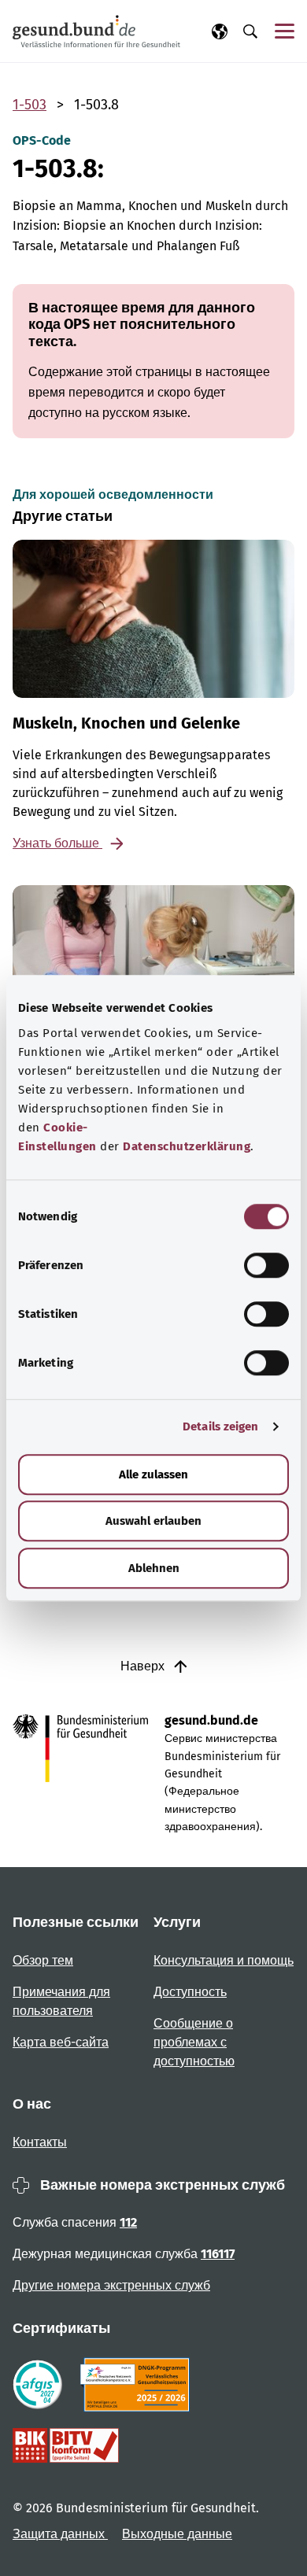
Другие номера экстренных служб (111, 2285)
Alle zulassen (153, 1474)
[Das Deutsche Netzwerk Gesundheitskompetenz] (138, 2385)
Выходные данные (177, 2534)
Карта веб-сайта (61, 2042)
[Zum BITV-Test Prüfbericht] (66, 2445)
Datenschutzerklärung (187, 1146)
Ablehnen (154, 1568)
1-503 (30, 105)
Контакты (40, 2142)
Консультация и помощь (224, 1960)
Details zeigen (220, 1426)
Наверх (144, 1666)
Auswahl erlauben (153, 1521)
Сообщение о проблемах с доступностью (194, 2042)
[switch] (266, 1265)
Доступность (190, 1992)
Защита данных (60, 2534)
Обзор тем (43, 1960)
